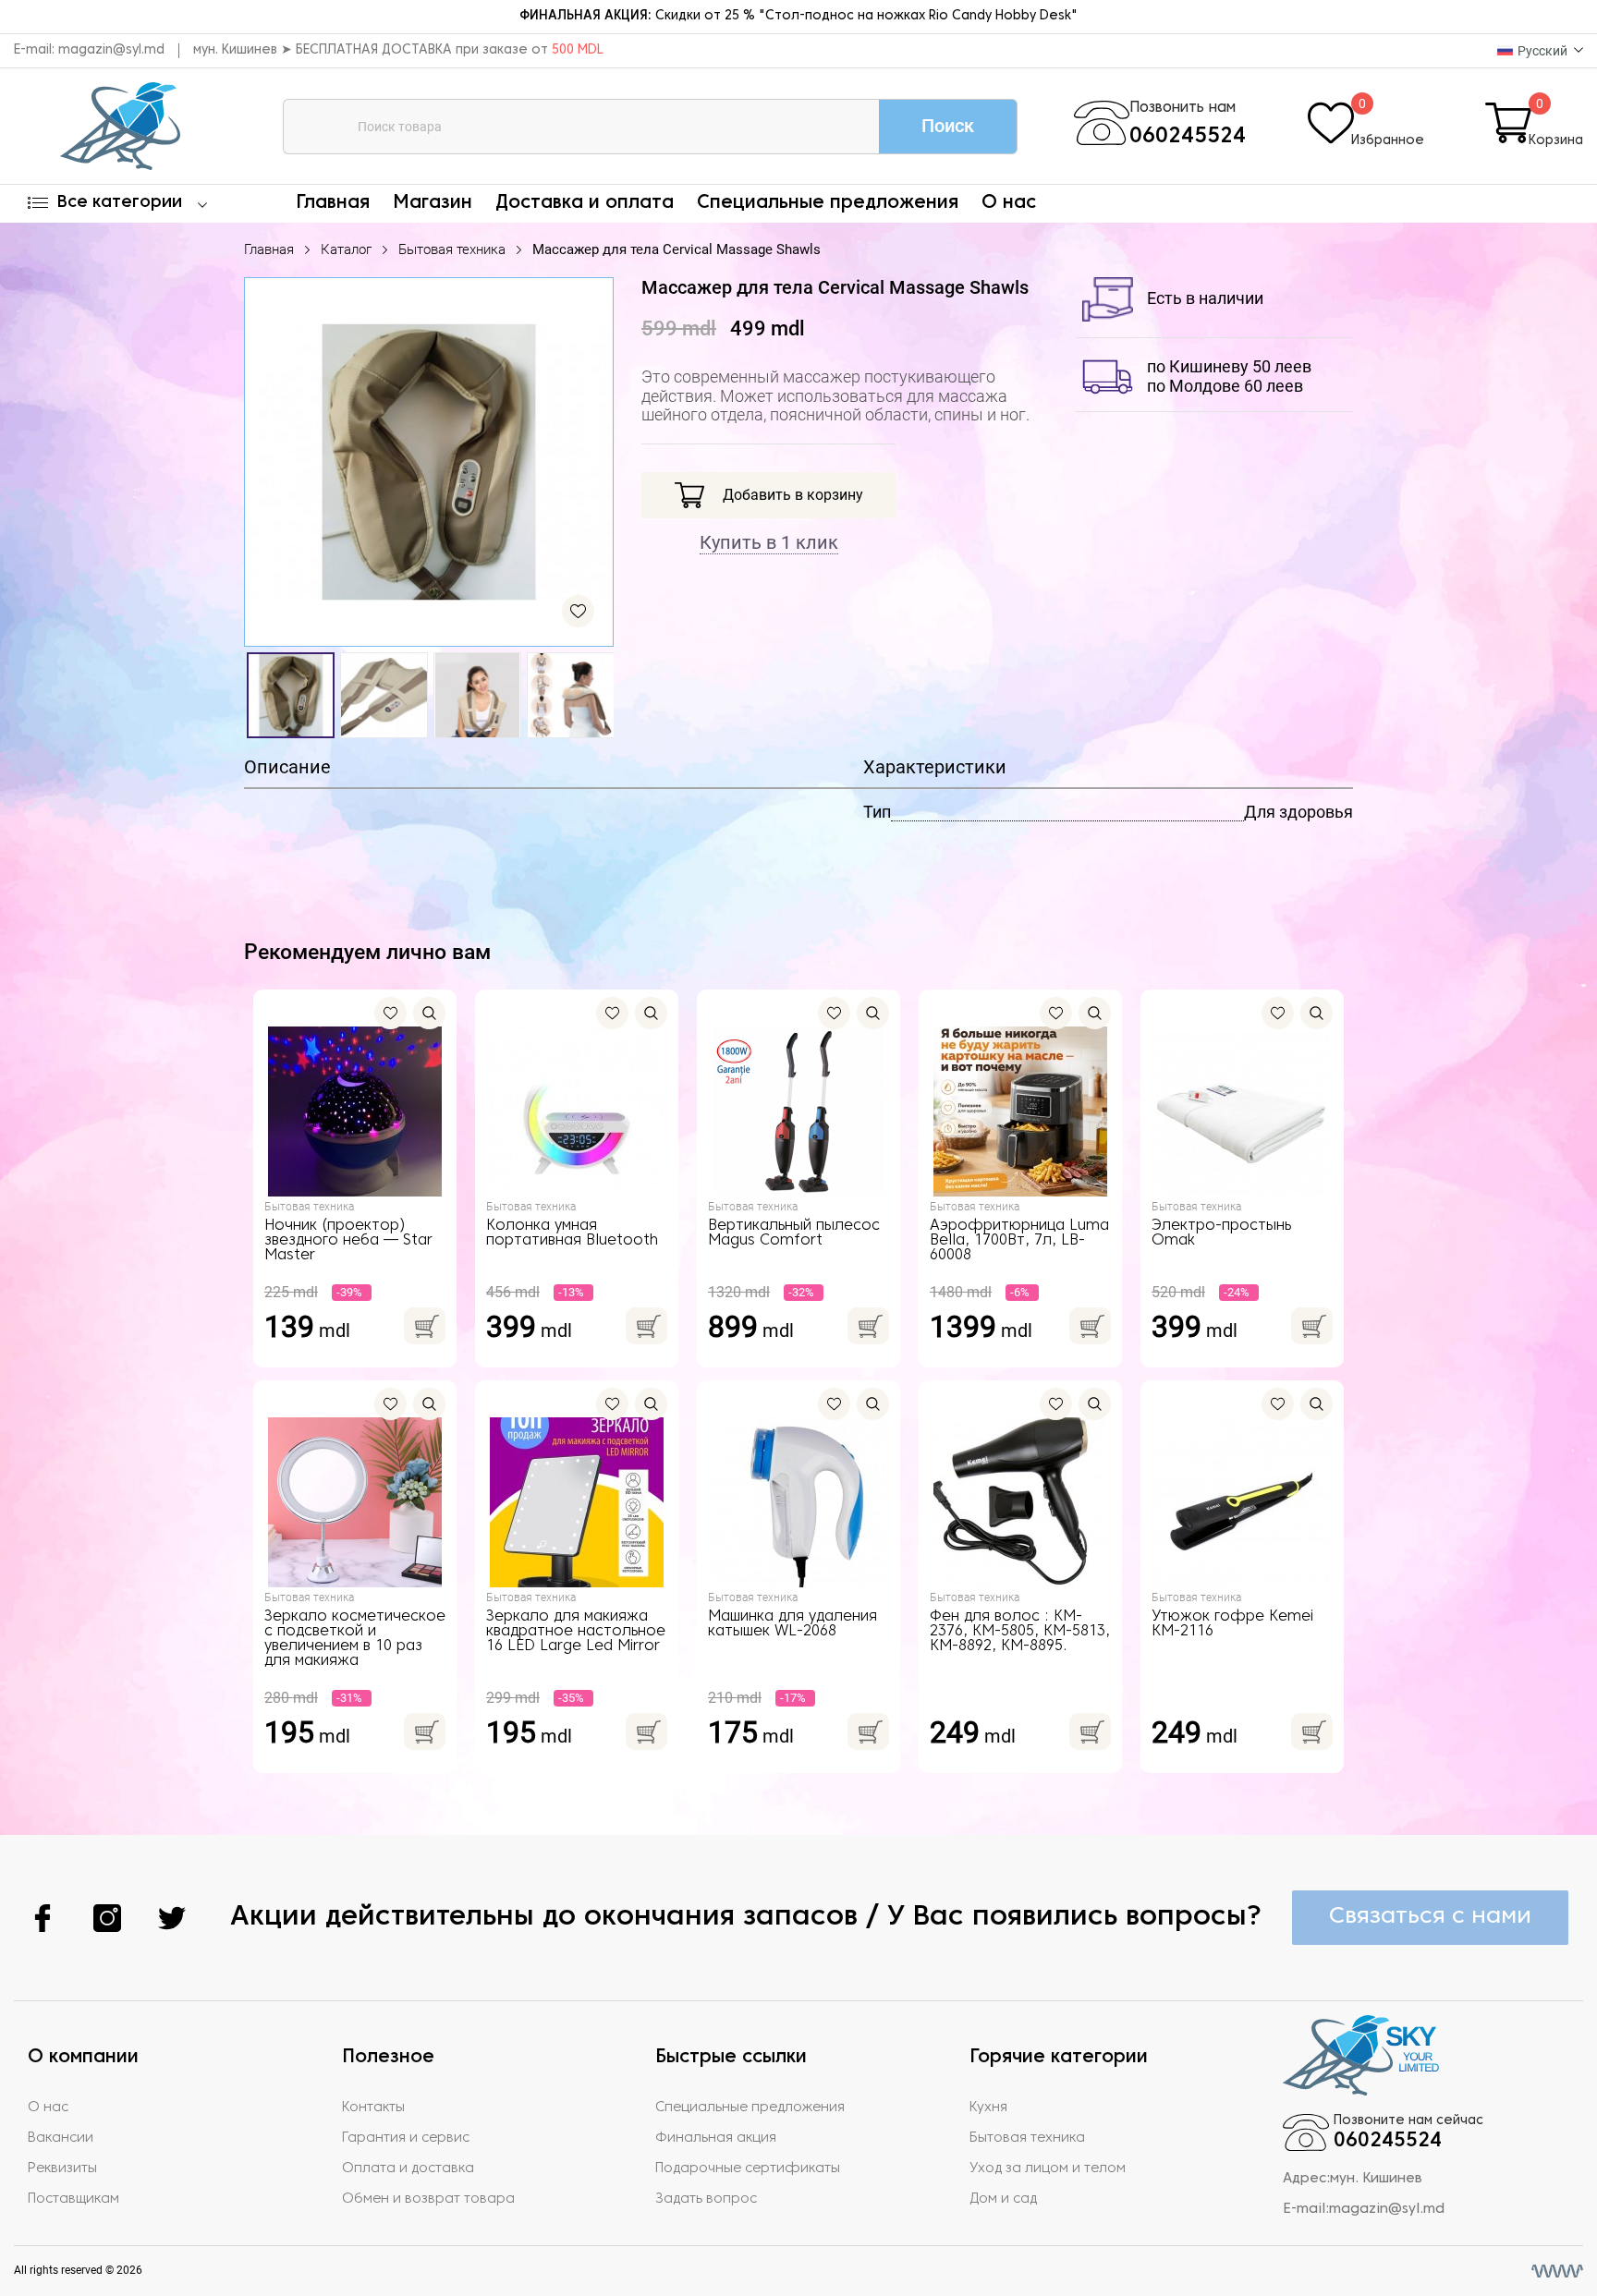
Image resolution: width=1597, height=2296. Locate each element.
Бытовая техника (452, 249)
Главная (333, 203)
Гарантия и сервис (406, 2138)
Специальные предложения (828, 203)
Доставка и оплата (585, 203)
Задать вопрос (706, 2199)
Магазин (433, 203)
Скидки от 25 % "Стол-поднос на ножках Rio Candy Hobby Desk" (798, 16)
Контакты (373, 2108)
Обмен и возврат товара (428, 2199)
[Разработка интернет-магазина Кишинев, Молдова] (1557, 2271)
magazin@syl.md (111, 50)
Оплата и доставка (408, 2168)
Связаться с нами (1430, 1917)
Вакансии (61, 2138)
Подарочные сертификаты (748, 2168)
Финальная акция (716, 2138)
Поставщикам (73, 2199)
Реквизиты (62, 2168)
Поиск (948, 126)
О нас (1009, 203)
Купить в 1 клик (769, 542)
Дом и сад (1003, 2199)
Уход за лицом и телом (1048, 2168)
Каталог (346, 249)
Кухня (988, 2108)
